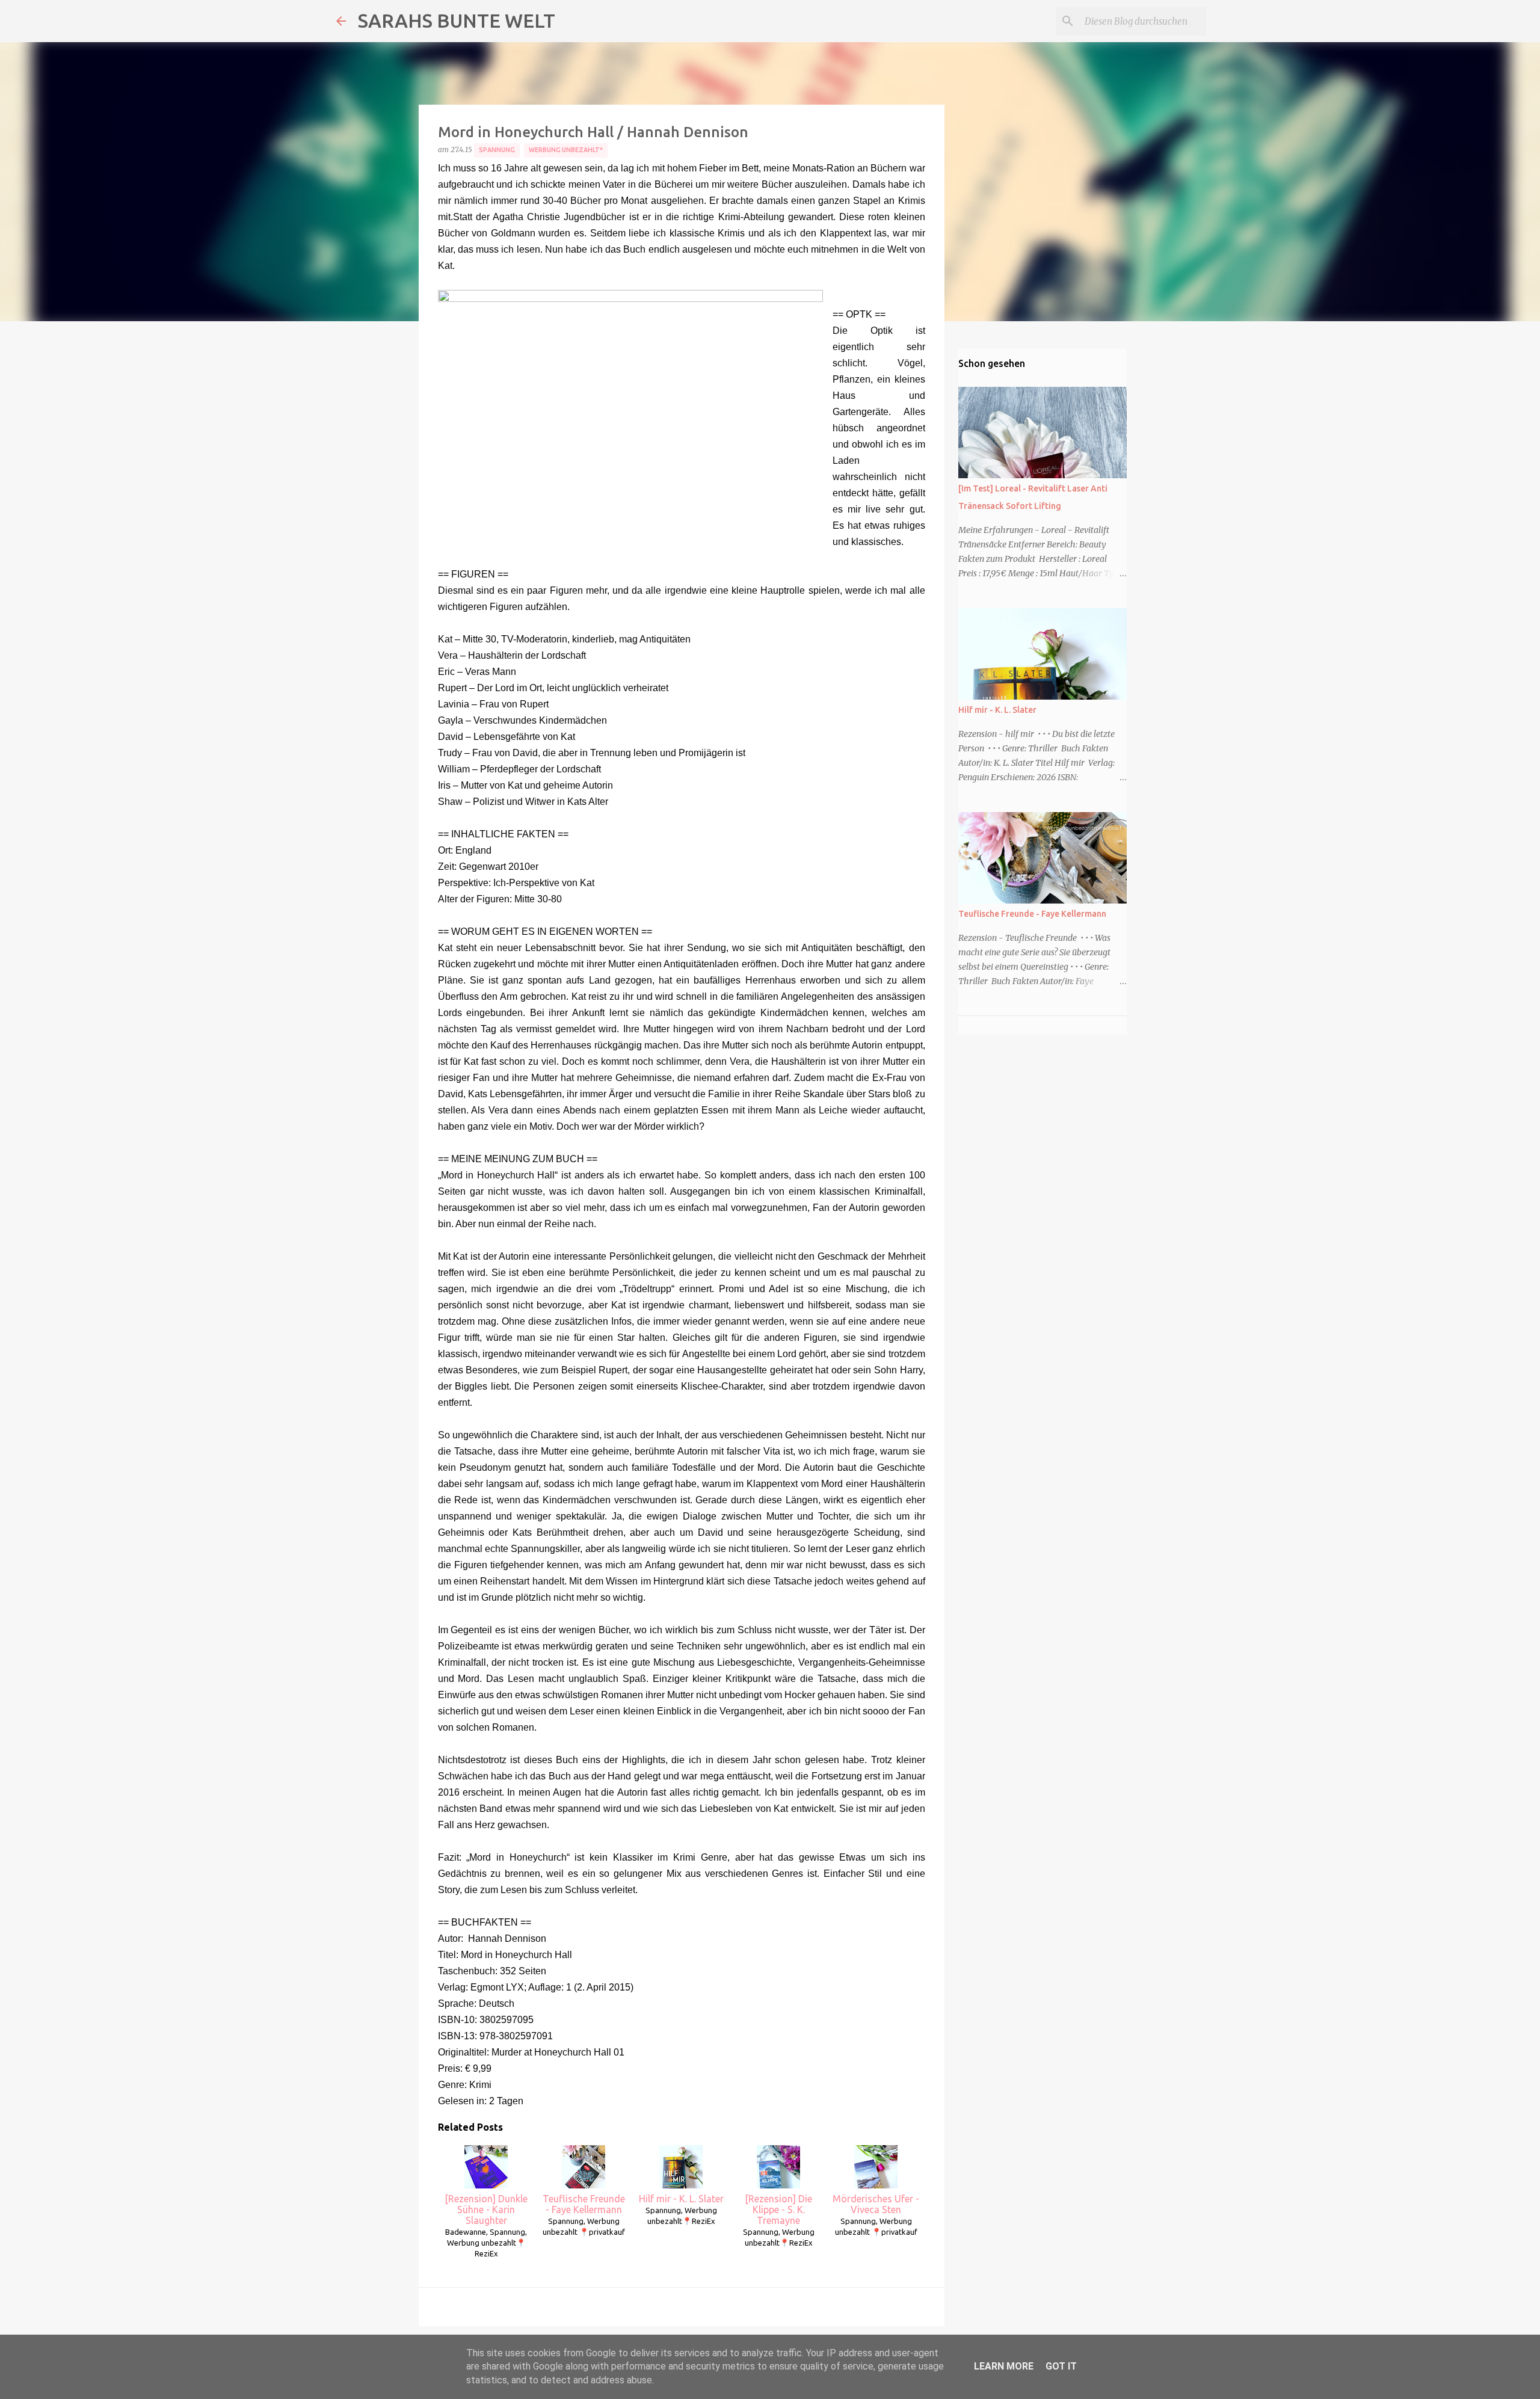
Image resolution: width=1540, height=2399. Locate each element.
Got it (1061, 2366)
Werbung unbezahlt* (566, 150)
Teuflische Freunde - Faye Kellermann (584, 2204)
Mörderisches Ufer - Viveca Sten (876, 2204)
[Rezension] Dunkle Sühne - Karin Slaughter (486, 2210)
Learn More (1004, 2366)
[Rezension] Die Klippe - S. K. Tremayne (778, 2210)
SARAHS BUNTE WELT (457, 20)
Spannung (497, 150)
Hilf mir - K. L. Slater (681, 2199)
